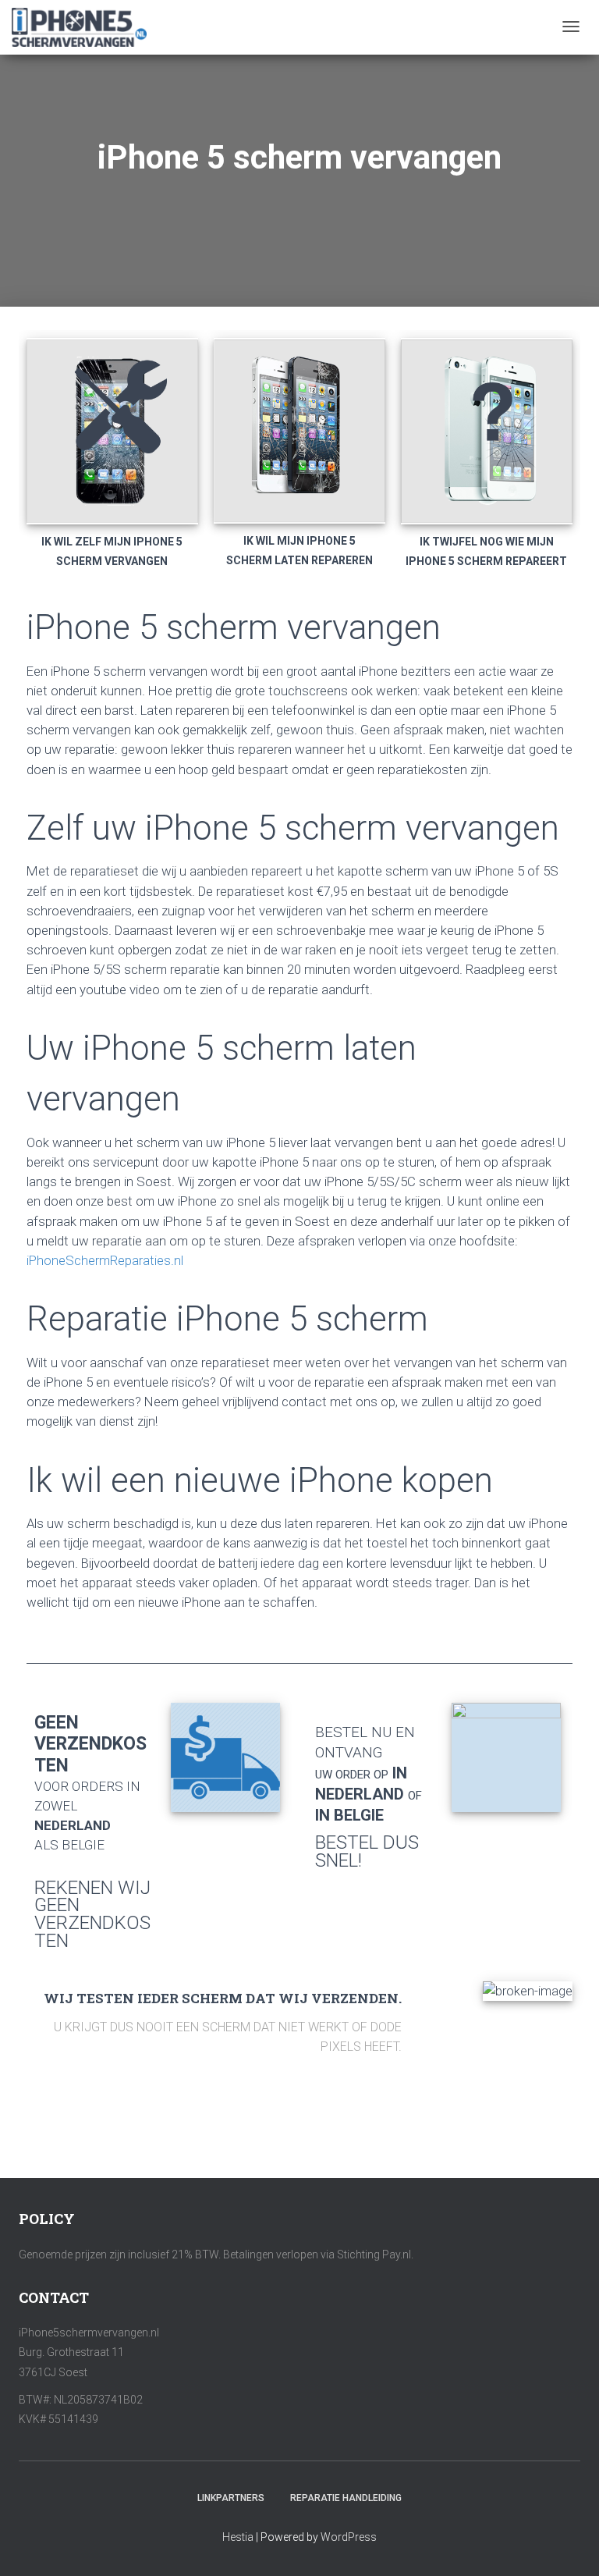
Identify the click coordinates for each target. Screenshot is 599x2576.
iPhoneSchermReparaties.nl (105, 1260)
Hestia (238, 2537)
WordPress (349, 2537)
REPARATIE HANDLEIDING (346, 2498)
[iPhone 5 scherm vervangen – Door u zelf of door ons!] (79, 27)
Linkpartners (231, 2498)
